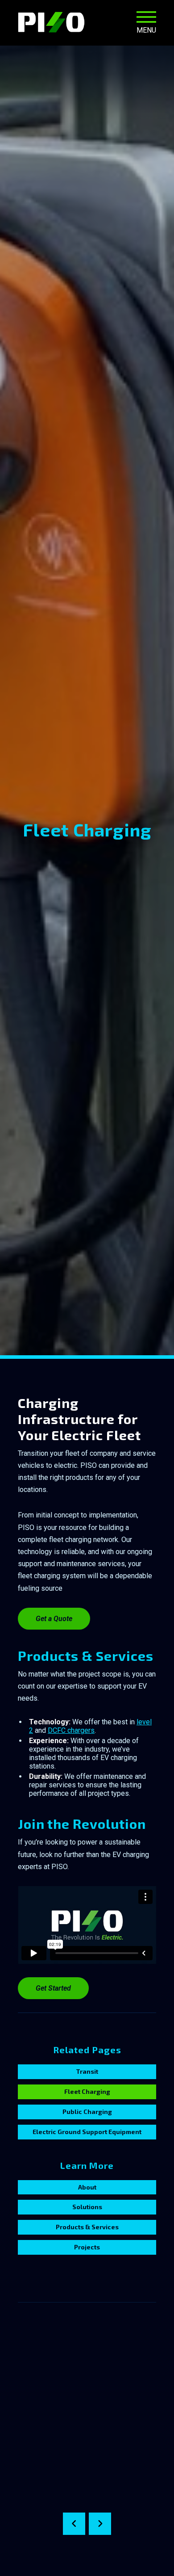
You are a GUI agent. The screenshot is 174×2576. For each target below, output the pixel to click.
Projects (87, 2247)
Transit (87, 2071)
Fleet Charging (87, 2091)
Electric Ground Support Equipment (87, 2132)
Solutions (87, 2207)
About (87, 2187)
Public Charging (87, 2112)
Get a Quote (54, 1619)
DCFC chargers (71, 1730)
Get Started (53, 1988)
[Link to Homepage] (51, 22)
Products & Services (87, 2227)
